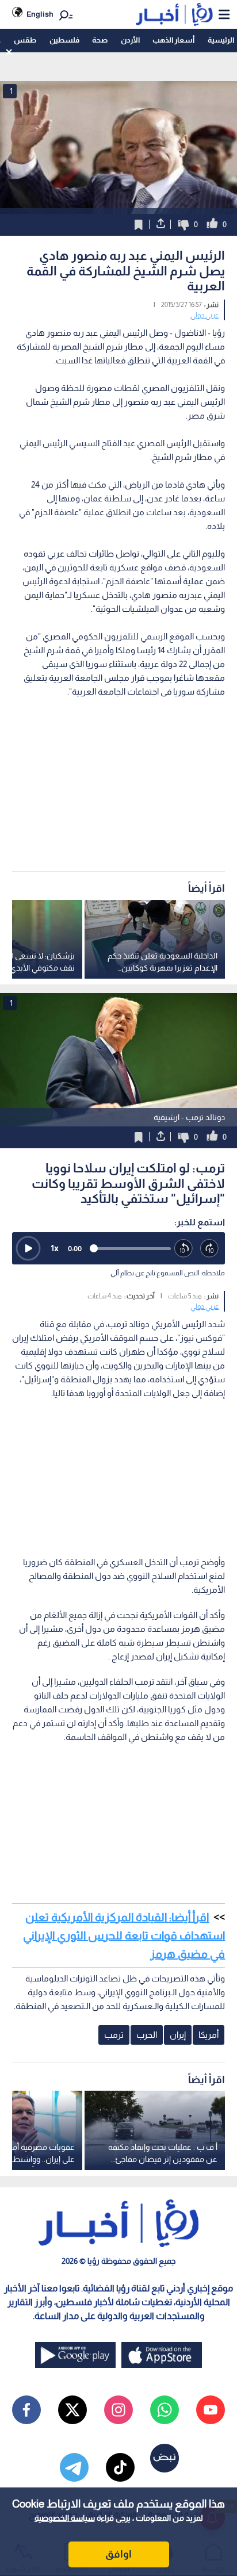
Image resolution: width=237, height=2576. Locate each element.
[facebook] (26, 2410)
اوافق (118, 2554)
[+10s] (210, 1249)
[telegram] (74, 2467)
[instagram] (118, 2410)
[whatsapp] (165, 2410)
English (40, 14)
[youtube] (211, 2410)
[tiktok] (120, 2467)
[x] (72, 2410)
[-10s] (184, 1249)
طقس (25, 40)
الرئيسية (221, 40)
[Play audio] (28, 1248)
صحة (100, 40)
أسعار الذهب (173, 40)
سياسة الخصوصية (65, 2518)
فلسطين (64, 40)
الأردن (130, 40)
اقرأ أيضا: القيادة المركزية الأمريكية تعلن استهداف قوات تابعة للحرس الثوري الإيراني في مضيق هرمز (124, 1935)
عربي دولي (204, 315)
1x (55, 1248)
